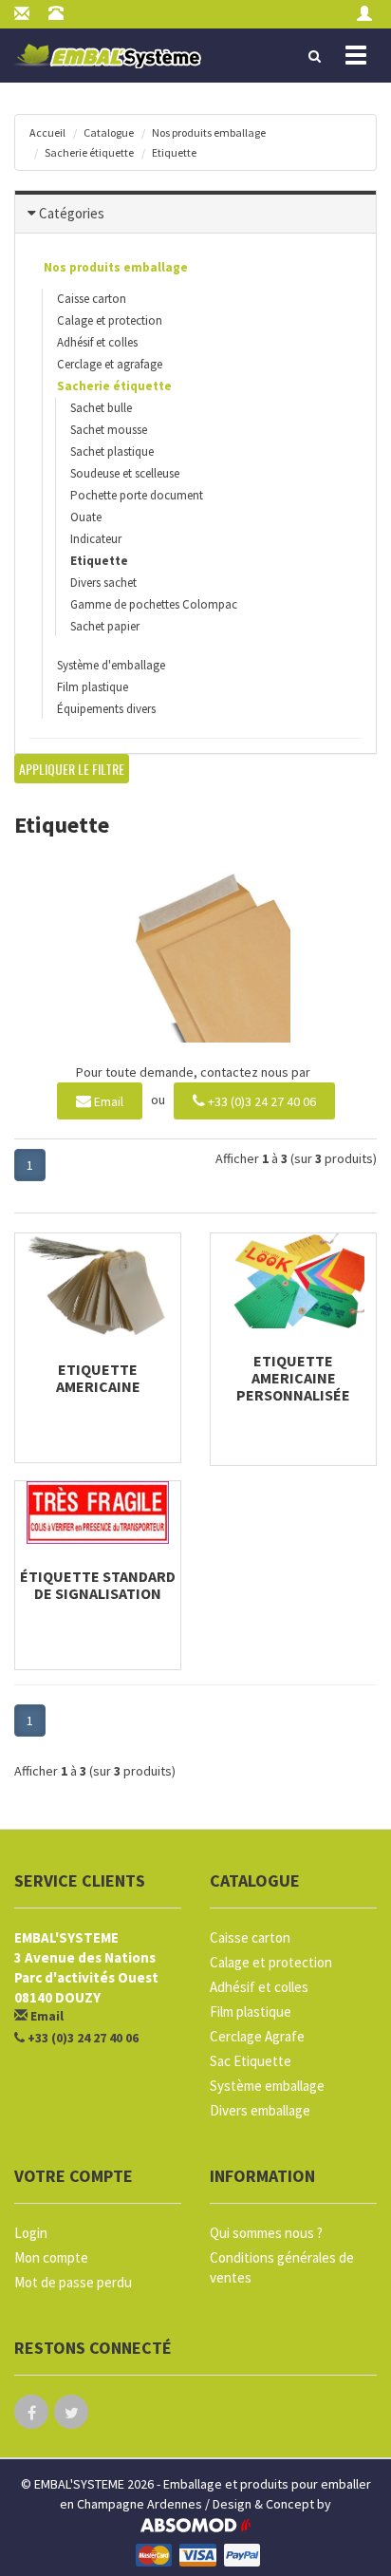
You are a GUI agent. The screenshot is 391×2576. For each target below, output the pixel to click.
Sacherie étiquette (89, 152)
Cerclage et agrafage (110, 364)
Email (107, 1101)
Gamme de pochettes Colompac (154, 604)
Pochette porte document (137, 495)
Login (31, 2233)
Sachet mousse (109, 430)
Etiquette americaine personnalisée (293, 1378)
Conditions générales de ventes (282, 2267)
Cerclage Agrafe (257, 2036)
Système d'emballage (111, 665)
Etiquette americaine (98, 1378)
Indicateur (96, 539)
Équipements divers (106, 709)
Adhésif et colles (97, 342)
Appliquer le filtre (72, 769)
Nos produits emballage (209, 132)
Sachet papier (105, 626)
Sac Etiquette (251, 2061)
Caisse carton (92, 299)
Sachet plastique (112, 451)
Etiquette (174, 152)
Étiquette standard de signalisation (98, 1585)
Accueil (47, 132)
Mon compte (51, 2257)
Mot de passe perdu (73, 2282)
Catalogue (109, 132)
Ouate (86, 517)
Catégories (72, 213)
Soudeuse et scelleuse (125, 473)
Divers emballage (260, 2110)
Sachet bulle (101, 408)
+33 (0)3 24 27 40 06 (261, 1101)
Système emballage (267, 2086)
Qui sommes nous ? (266, 2233)
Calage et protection (110, 320)
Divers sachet (103, 583)
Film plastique (93, 687)
